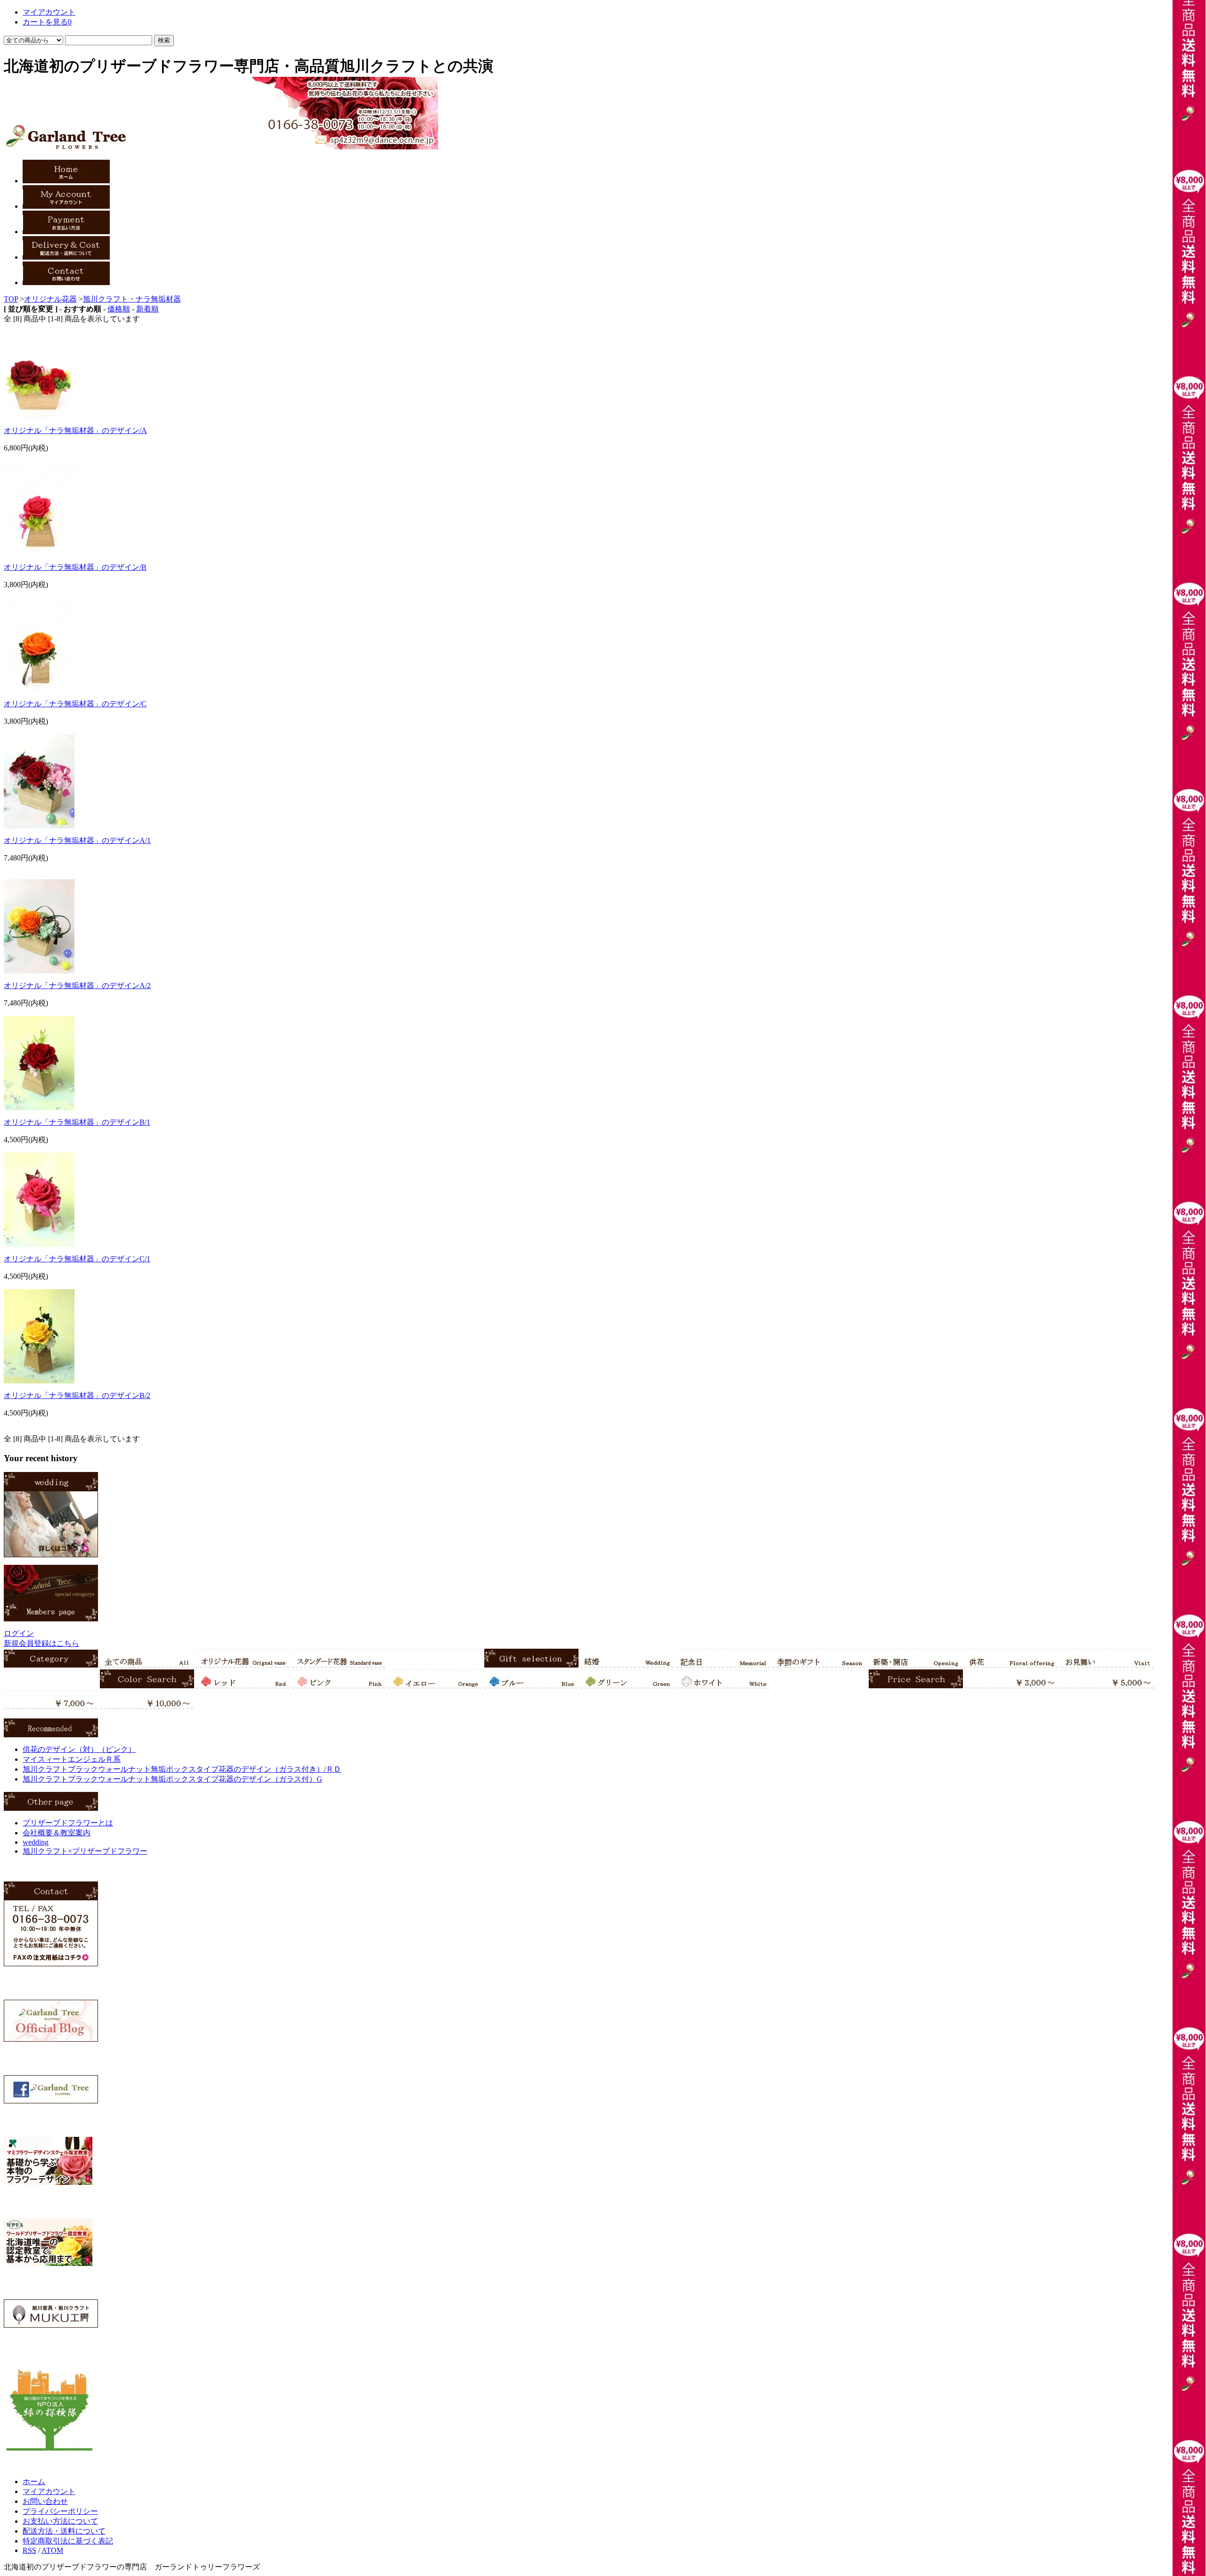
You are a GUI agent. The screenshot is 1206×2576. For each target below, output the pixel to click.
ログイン (19, 1633)
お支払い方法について (60, 2521)
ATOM (52, 2550)
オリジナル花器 (50, 299)
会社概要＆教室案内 (57, 1833)
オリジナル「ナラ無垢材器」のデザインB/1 (77, 1122)
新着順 (147, 309)
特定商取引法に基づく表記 (68, 2541)
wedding (36, 1842)
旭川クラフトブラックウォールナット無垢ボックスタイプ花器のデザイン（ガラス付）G (172, 1779)
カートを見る (47, 22)
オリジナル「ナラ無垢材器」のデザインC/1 (77, 1259)
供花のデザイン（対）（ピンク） (79, 1749)
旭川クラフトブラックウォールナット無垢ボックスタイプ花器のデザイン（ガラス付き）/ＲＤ (182, 1769)
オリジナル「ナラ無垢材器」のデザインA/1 (77, 840)
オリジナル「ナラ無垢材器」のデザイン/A (75, 430)
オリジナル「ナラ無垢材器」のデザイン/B (75, 567)
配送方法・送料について (64, 2531)
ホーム (34, 2482)
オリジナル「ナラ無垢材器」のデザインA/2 (77, 985)
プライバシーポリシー (60, 2511)
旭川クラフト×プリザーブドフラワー (85, 1851)
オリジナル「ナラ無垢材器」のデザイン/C (75, 704)
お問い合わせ (45, 2501)
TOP (11, 299)
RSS (29, 2550)
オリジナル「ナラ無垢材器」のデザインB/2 (77, 1395)
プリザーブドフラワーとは (68, 1823)
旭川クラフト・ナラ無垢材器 (132, 299)
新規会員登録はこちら (41, 1643)
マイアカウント (49, 12)
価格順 (119, 309)
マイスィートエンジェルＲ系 (72, 1759)
